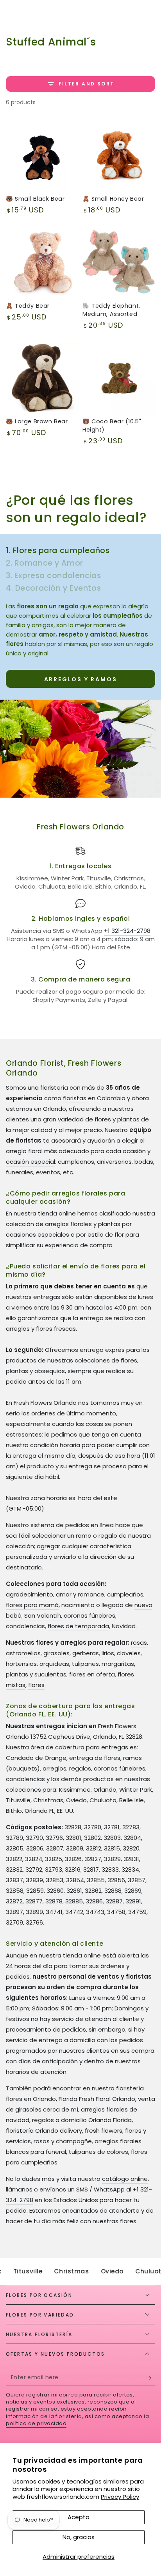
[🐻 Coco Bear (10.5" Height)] (119, 378)
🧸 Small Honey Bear (113, 199)
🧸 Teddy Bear (28, 306)
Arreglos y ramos (81, 679)
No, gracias (79, 2537)
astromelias (23, 1653)
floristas (75, 1098)
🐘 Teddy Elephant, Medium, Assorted (111, 310)
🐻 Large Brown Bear (37, 421)
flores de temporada (78, 1626)
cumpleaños (125, 1594)
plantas (128, 1119)
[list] (80, 925)
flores (36, 1685)
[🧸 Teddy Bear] (42, 263)
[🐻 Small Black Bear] (42, 156)
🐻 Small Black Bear (35, 199)
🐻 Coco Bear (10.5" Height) (112, 425)
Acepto (79, 2517)
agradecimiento (30, 1594)
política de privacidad (36, 2423)
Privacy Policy (120, 2497)
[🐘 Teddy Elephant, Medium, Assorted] (119, 263)
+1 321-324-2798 (127, 931)
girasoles (56, 1653)
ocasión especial (30, 1162)
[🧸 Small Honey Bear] (119, 156)
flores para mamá (32, 1605)
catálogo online (125, 2179)
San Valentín (43, 1615)
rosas (139, 1643)
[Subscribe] (151, 2378)
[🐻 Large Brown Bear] (42, 378)
